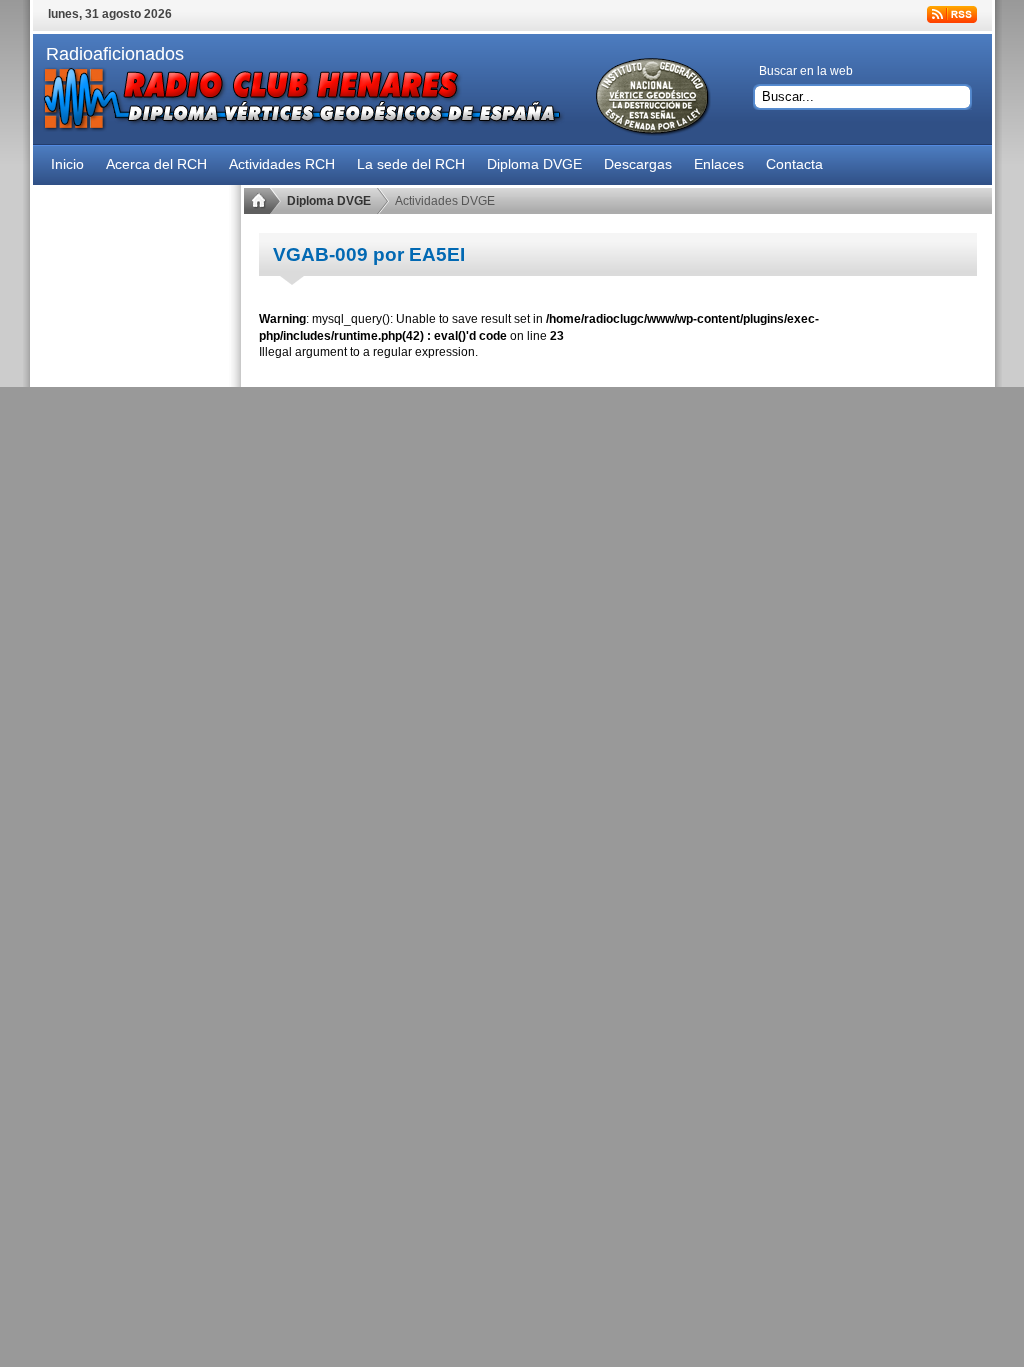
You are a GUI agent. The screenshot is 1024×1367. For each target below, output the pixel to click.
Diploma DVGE (329, 201)
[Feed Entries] (952, 14)
